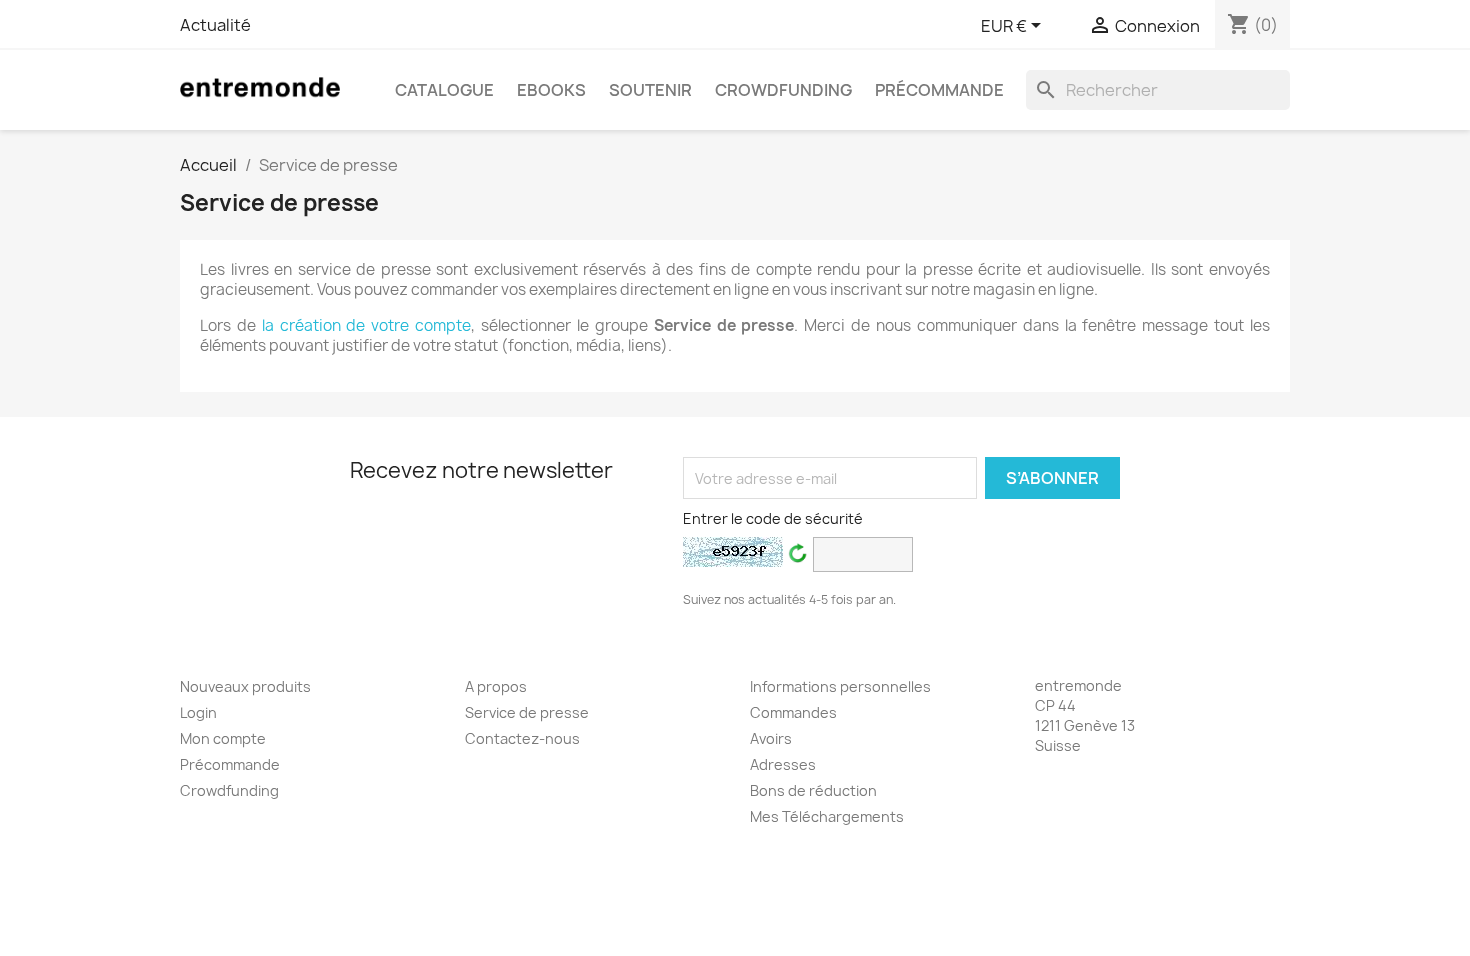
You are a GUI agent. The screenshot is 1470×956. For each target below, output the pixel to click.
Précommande (939, 90)
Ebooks (551, 90)
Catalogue (444, 90)
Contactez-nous (522, 738)
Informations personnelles (840, 686)
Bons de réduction (813, 790)
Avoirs (771, 738)
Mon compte (223, 738)
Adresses (783, 764)
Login (198, 712)
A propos (496, 686)
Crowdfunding (783, 90)
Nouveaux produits (245, 686)
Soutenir (650, 90)
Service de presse (527, 712)
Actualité (215, 25)
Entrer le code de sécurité (773, 518)
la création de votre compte (366, 325)
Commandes (793, 712)
